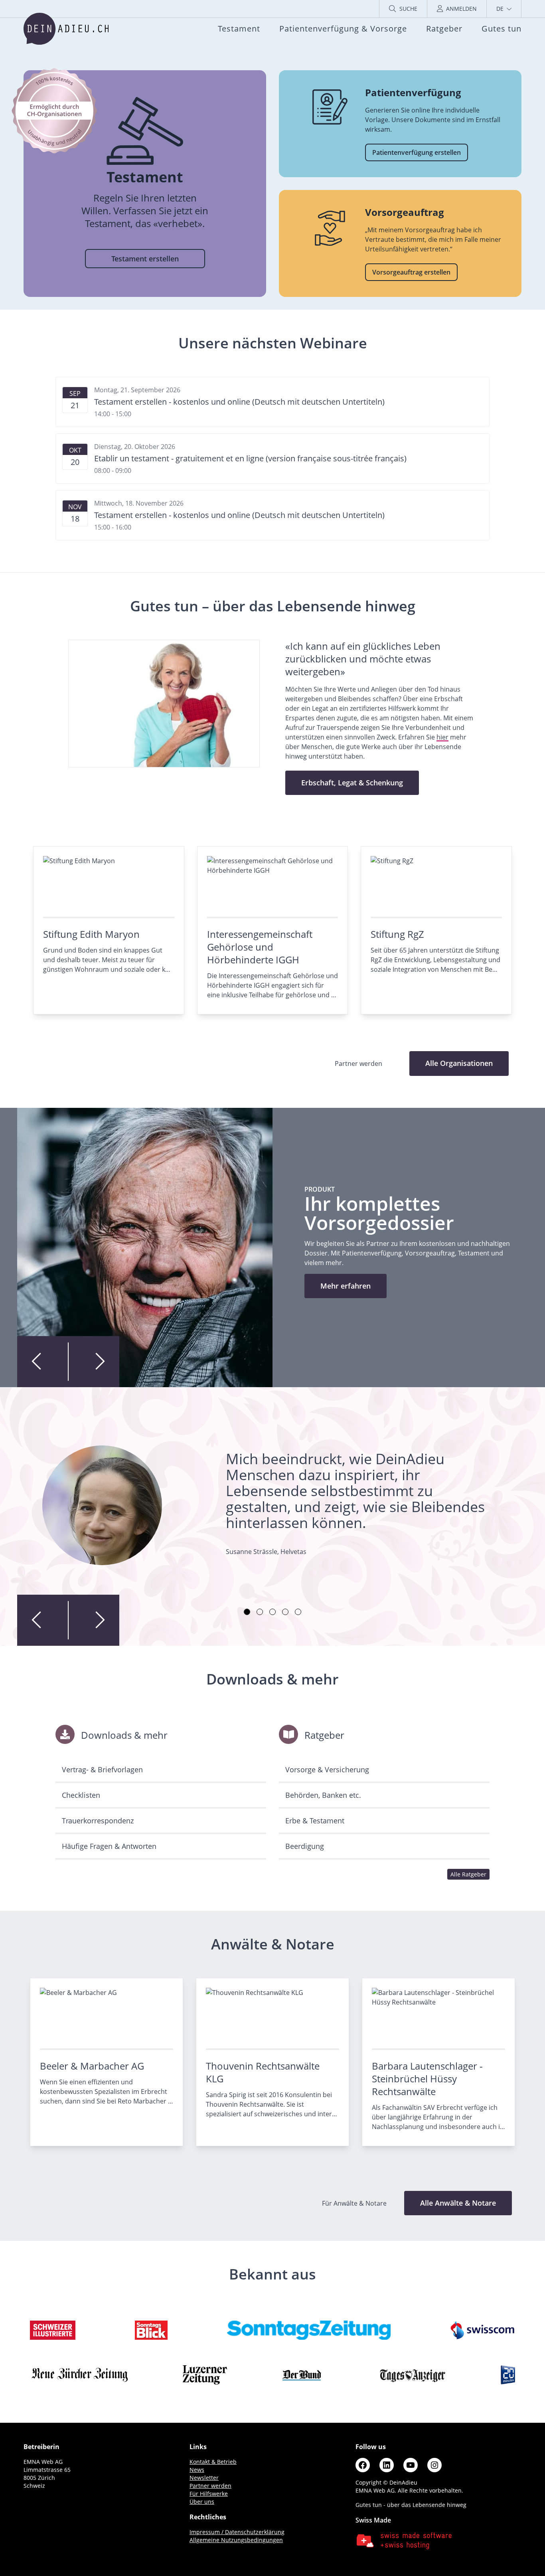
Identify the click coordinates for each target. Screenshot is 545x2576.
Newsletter (204, 2478)
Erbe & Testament (315, 1821)
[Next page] (94, 1362)
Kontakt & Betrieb (213, 2462)
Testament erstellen (145, 259)
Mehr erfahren (346, 1286)
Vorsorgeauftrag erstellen (411, 272)
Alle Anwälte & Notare (458, 2203)
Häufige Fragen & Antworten (109, 1846)
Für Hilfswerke (209, 2494)
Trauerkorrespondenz (98, 1821)
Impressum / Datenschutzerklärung (237, 2532)
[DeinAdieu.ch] (66, 29)
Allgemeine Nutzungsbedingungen (236, 2540)
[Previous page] (43, 1362)
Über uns (202, 2502)
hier (442, 737)
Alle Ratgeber (468, 1874)
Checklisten (81, 1795)
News (197, 2470)
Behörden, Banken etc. (323, 1795)
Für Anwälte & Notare (355, 2203)
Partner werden (210, 2486)
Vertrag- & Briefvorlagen (102, 1769)
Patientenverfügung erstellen (417, 152)
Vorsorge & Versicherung (327, 1769)
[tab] (247, 1612)
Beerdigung (305, 1846)
